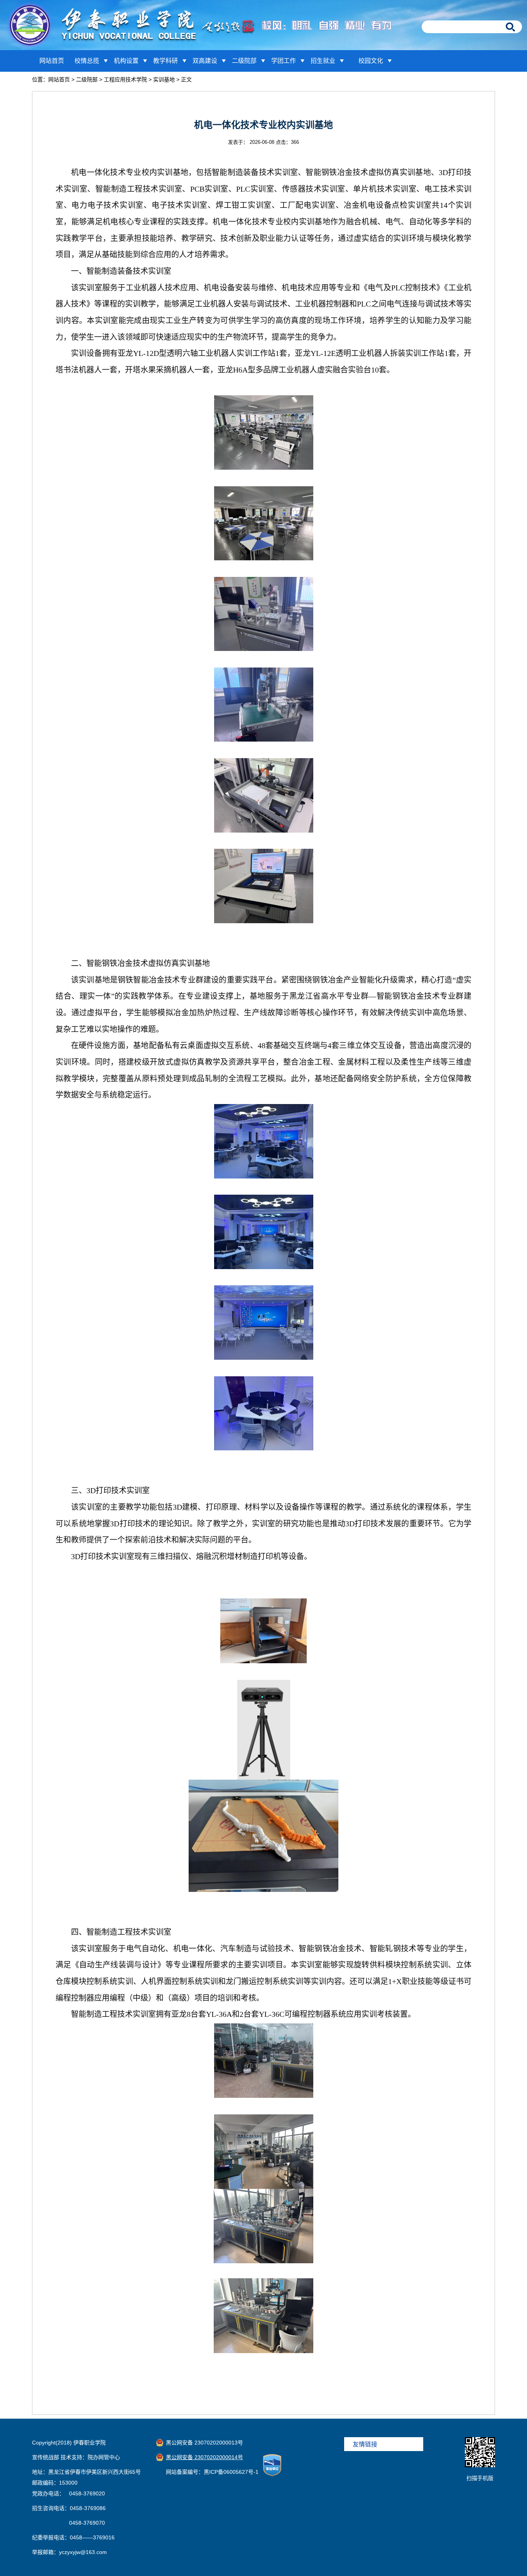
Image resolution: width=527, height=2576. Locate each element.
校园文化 (371, 61)
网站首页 (52, 61)
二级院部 (244, 61)
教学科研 (166, 61)
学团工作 (284, 61)
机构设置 (126, 61)
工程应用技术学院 (125, 79)
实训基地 (164, 79)
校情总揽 (87, 61)
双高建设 (205, 61)
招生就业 (323, 61)
